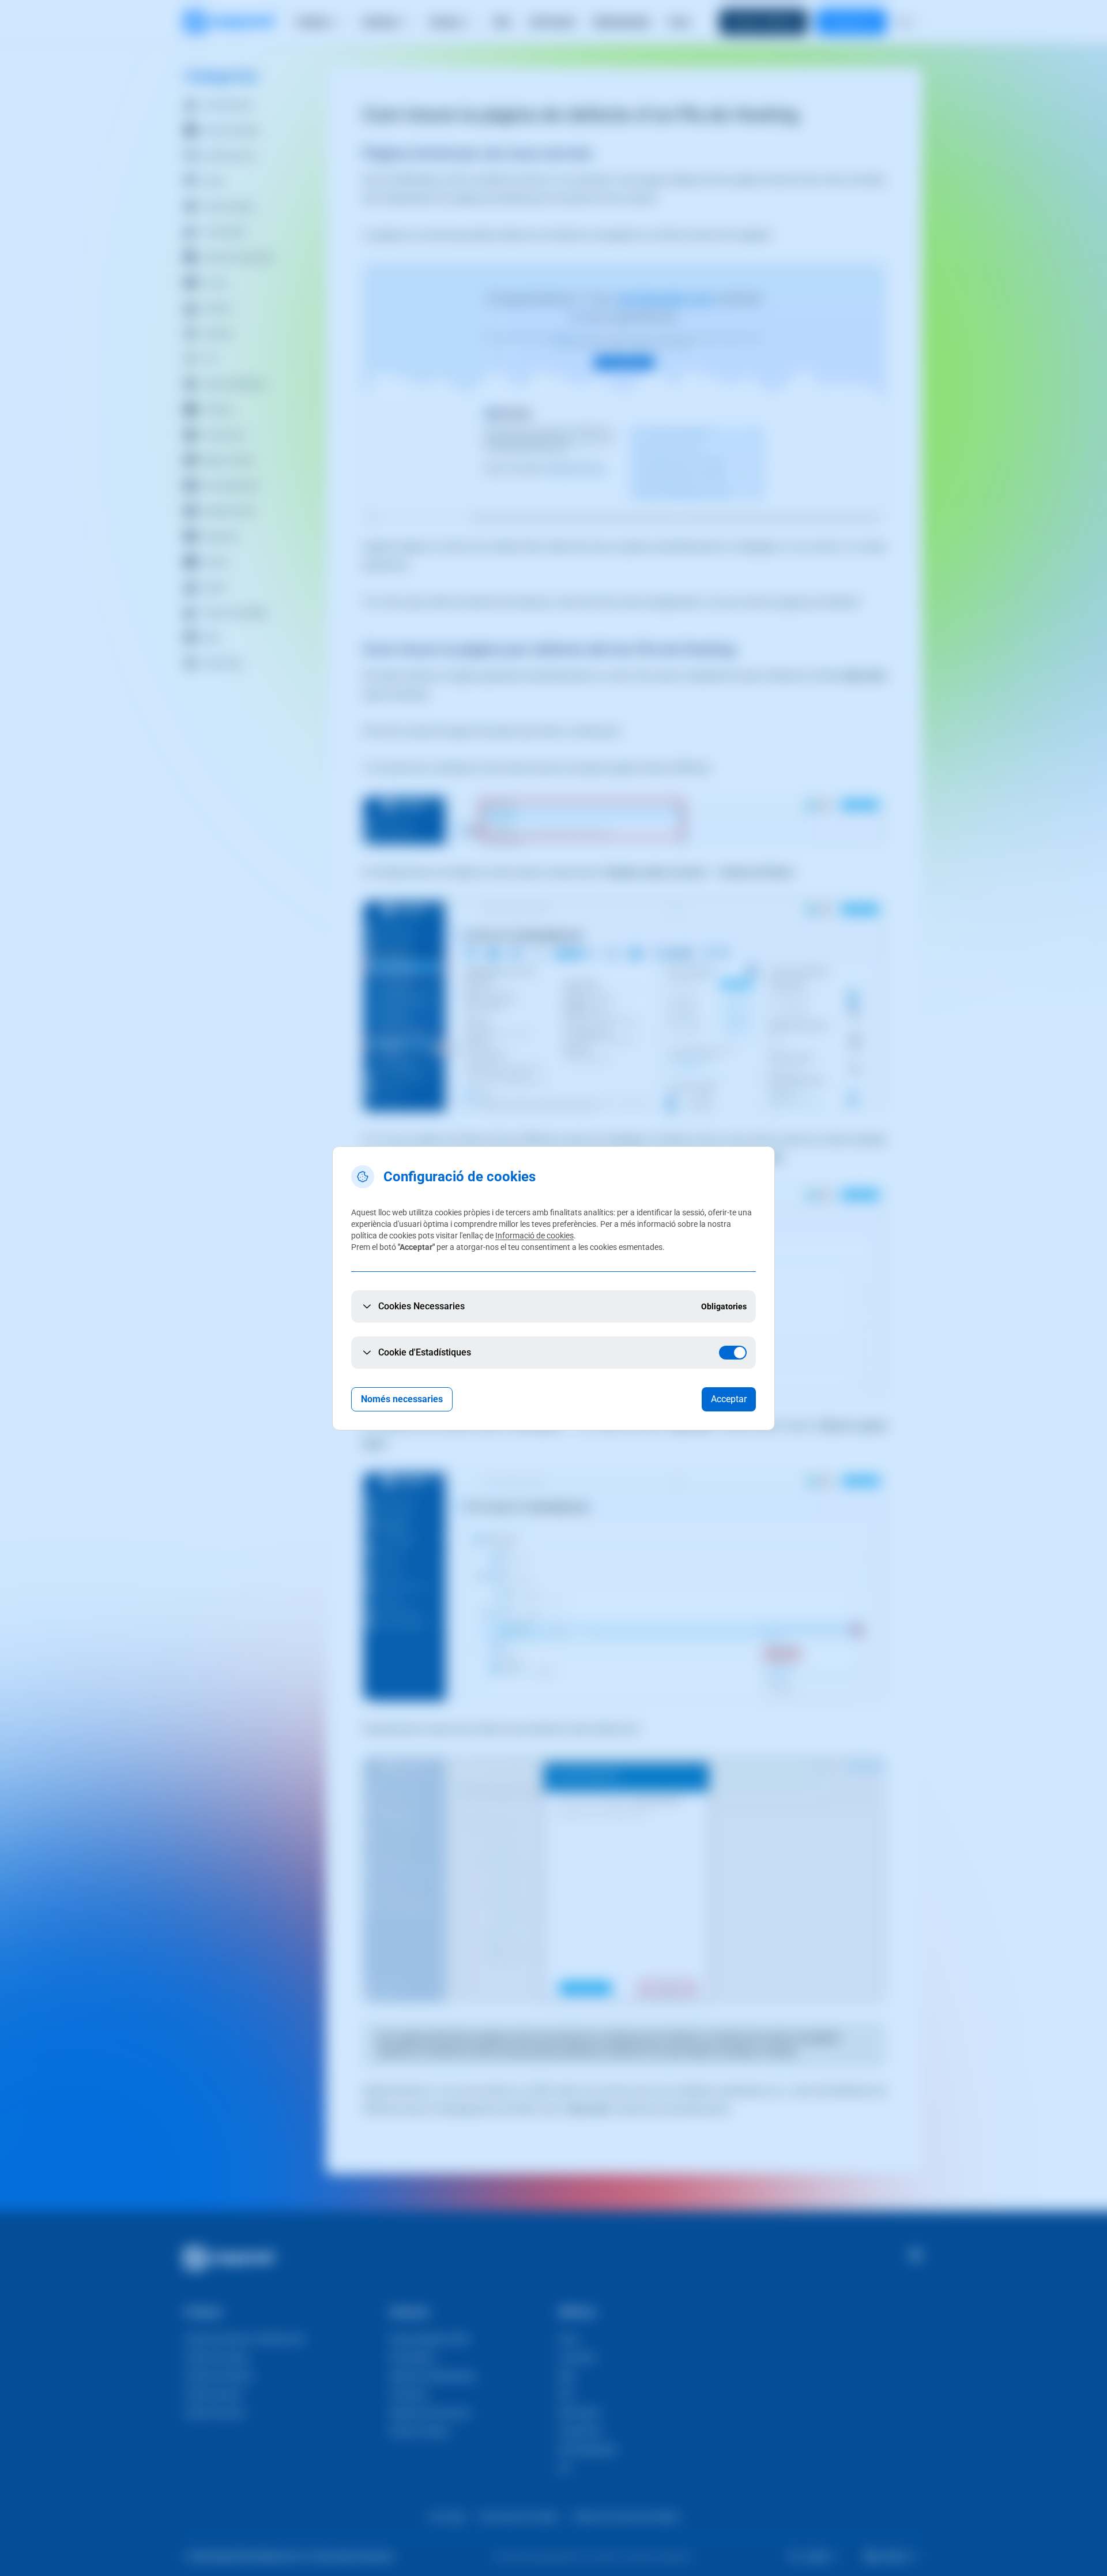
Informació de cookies (534, 1236)
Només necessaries (402, 1399)
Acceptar (729, 1399)
